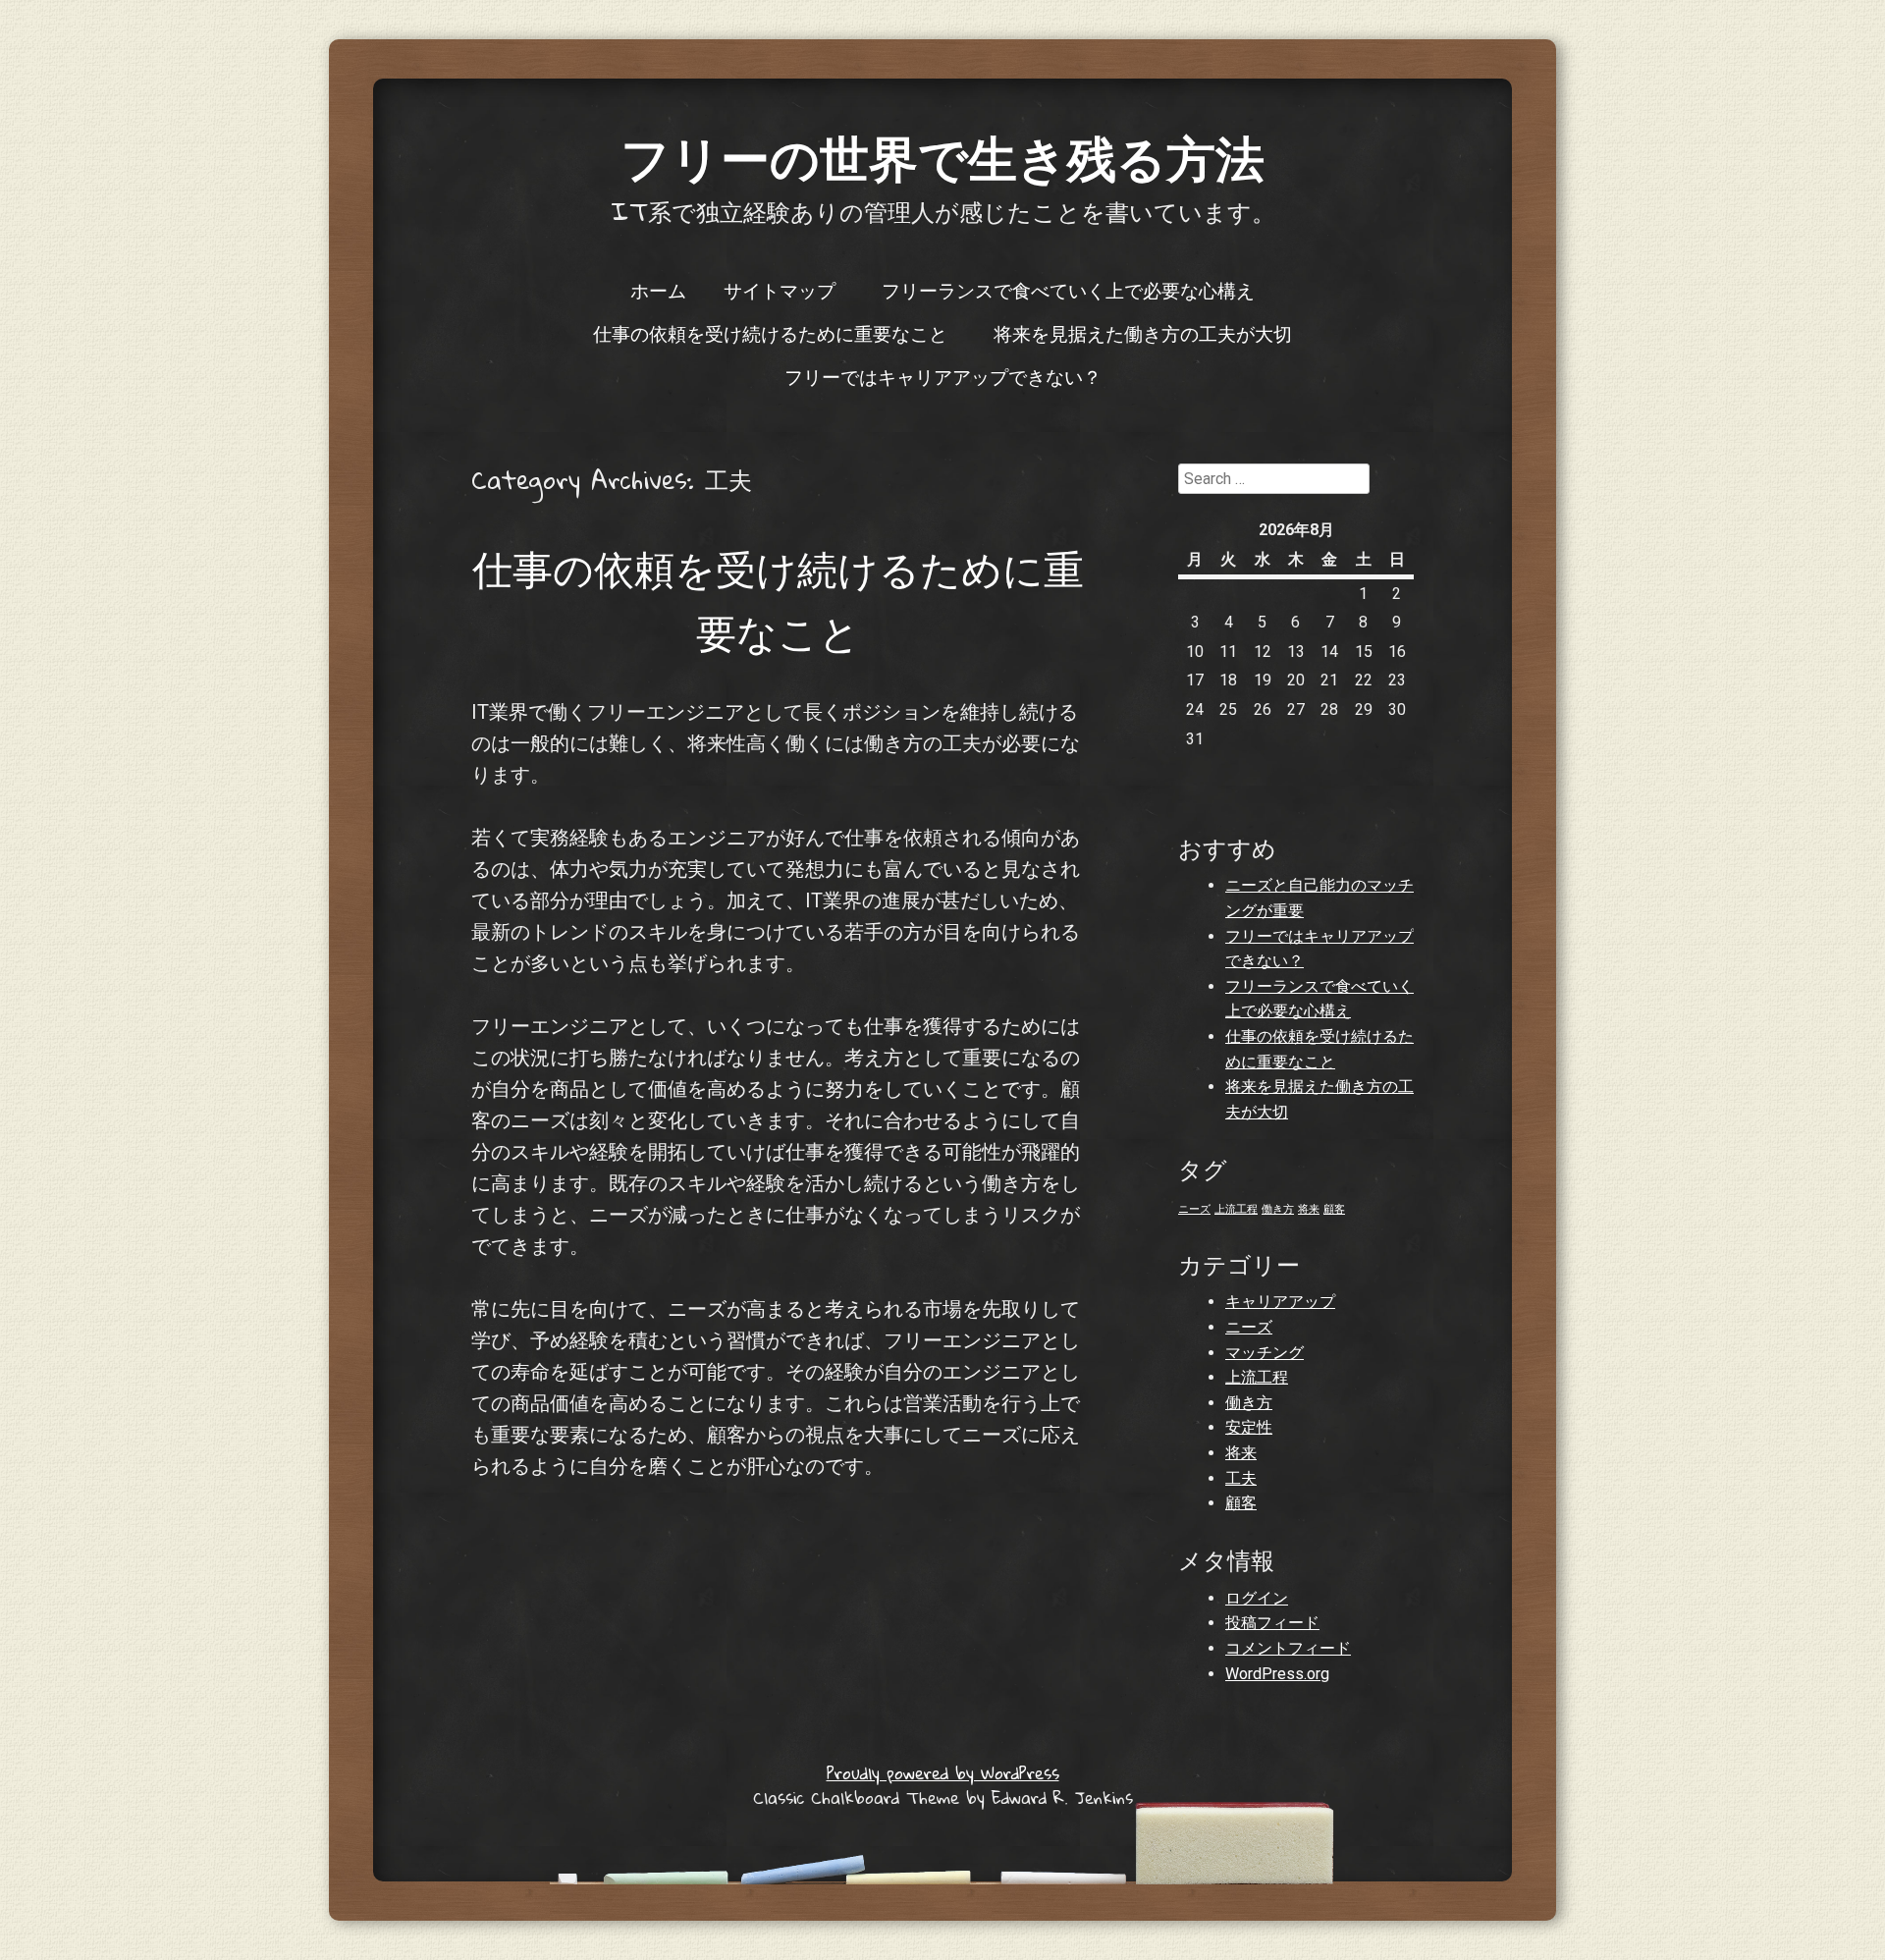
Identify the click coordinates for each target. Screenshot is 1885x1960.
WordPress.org (1277, 1674)
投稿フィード (1272, 1623)
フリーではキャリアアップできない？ (943, 376)
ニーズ (1194, 1209)
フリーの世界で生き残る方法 (942, 157)
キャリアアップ (1280, 1302)
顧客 (1334, 1209)
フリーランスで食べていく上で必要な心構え (1068, 290)
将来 (1309, 1209)
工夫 (1241, 1478)
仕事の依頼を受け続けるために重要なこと (770, 333)
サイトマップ (780, 290)
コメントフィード (1288, 1648)
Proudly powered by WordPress (943, 1773)
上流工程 (1236, 1209)
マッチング (1265, 1353)
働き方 (1278, 1209)
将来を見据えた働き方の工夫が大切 (1143, 333)
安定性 (1249, 1427)
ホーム (658, 290)
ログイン (1257, 1598)
